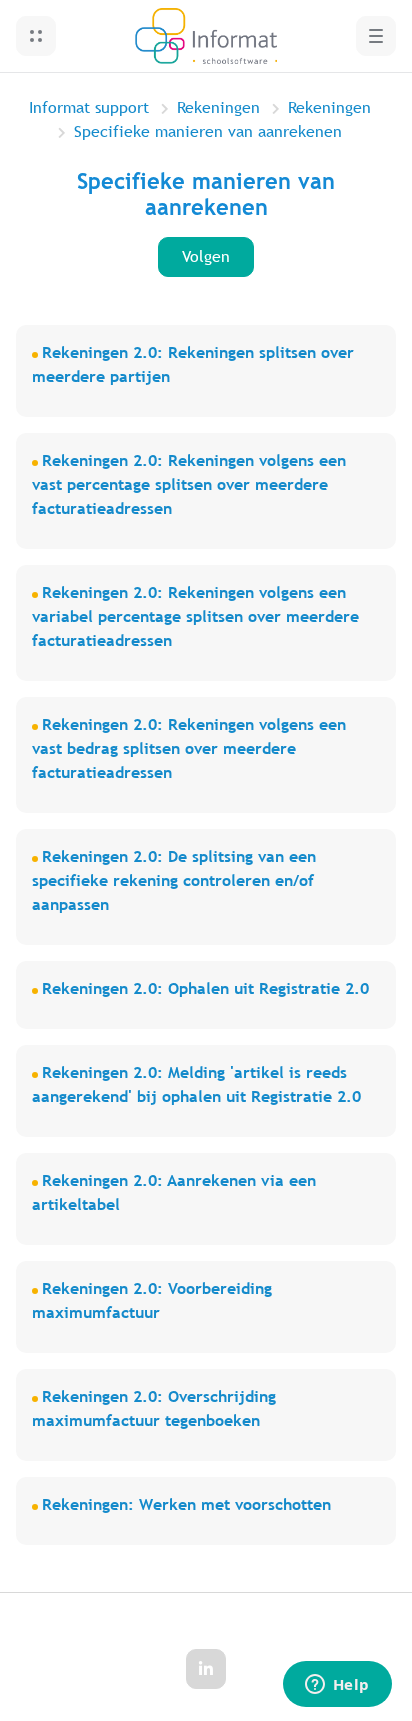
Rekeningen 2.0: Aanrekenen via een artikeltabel (174, 1192)
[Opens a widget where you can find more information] (337, 1686)
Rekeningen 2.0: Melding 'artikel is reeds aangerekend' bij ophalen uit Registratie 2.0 (196, 1084)
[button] (36, 36)
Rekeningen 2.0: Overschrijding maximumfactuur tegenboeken (154, 1408)
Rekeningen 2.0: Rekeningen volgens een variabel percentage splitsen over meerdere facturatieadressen (195, 616)
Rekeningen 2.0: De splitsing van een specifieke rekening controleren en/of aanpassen (174, 880)
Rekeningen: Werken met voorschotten (186, 1504)
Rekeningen (218, 107)
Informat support (89, 107)
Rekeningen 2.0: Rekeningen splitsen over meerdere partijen (193, 364)
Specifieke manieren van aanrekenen (208, 131)
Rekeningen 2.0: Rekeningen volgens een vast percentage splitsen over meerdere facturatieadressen (189, 484)
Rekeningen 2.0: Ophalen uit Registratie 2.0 (205, 988)
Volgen (206, 256)
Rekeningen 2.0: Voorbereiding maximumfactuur (152, 1300)
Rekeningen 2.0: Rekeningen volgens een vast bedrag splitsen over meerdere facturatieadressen (189, 748)
